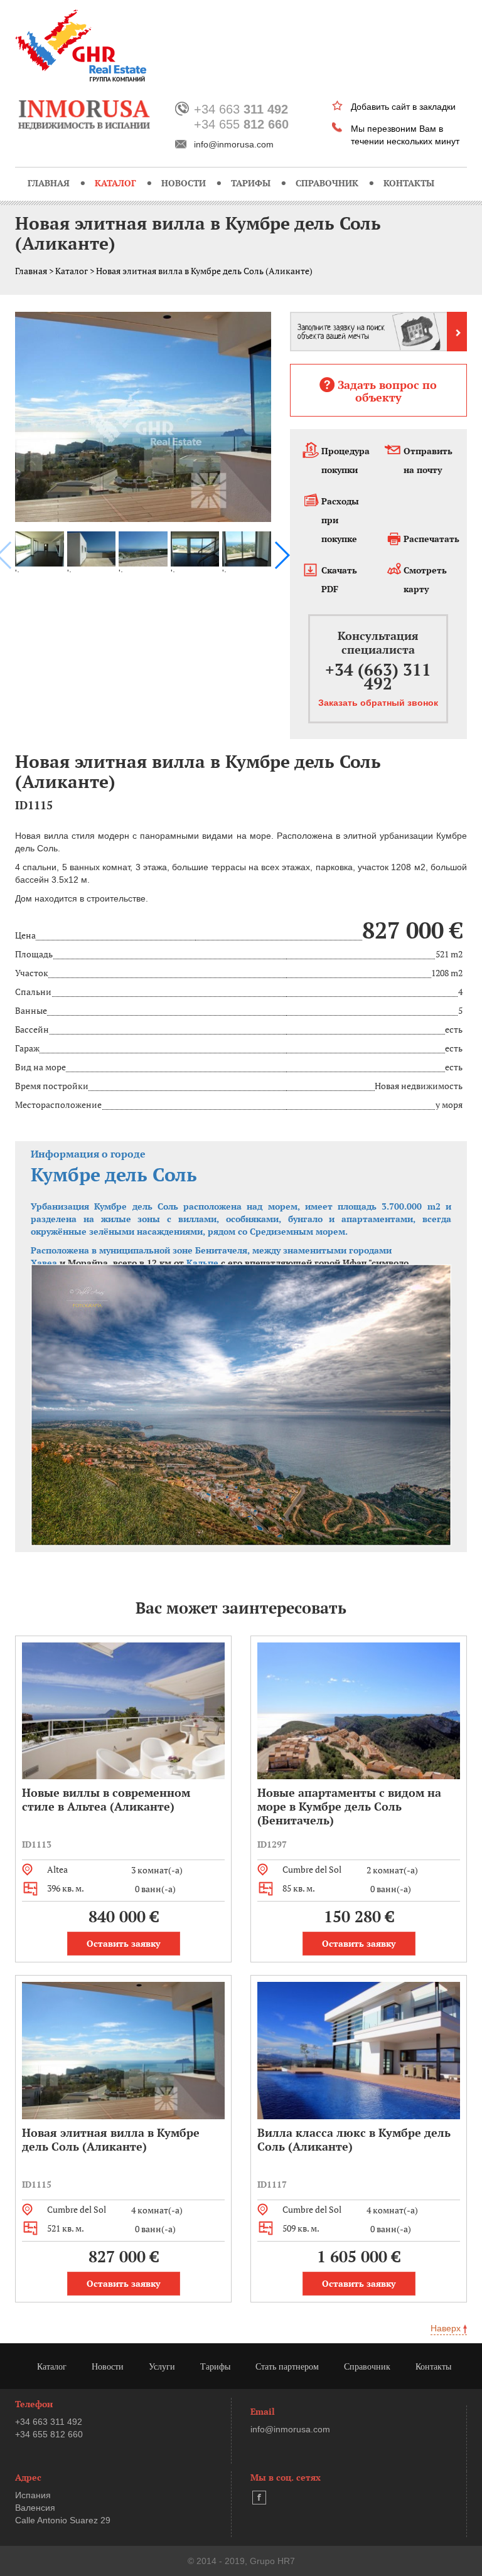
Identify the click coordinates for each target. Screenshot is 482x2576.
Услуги (162, 2367)
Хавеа (44, 1263)
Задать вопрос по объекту (387, 391)
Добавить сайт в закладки (403, 107)
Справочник (327, 183)
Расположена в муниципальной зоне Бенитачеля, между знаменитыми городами (212, 1250)
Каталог (115, 183)
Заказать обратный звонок (378, 703)
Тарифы (251, 183)
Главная (49, 183)
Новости (184, 183)
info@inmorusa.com (234, 144)
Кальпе (202, 1263)
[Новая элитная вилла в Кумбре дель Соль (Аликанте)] (143, 417)
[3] (92, 548)
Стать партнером (287, 2367)
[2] (40, 548)
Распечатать (431, 539)
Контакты (409, 183)
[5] (195, 548)
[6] (247, 548)
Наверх (447, 2328)
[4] (143, 548)
